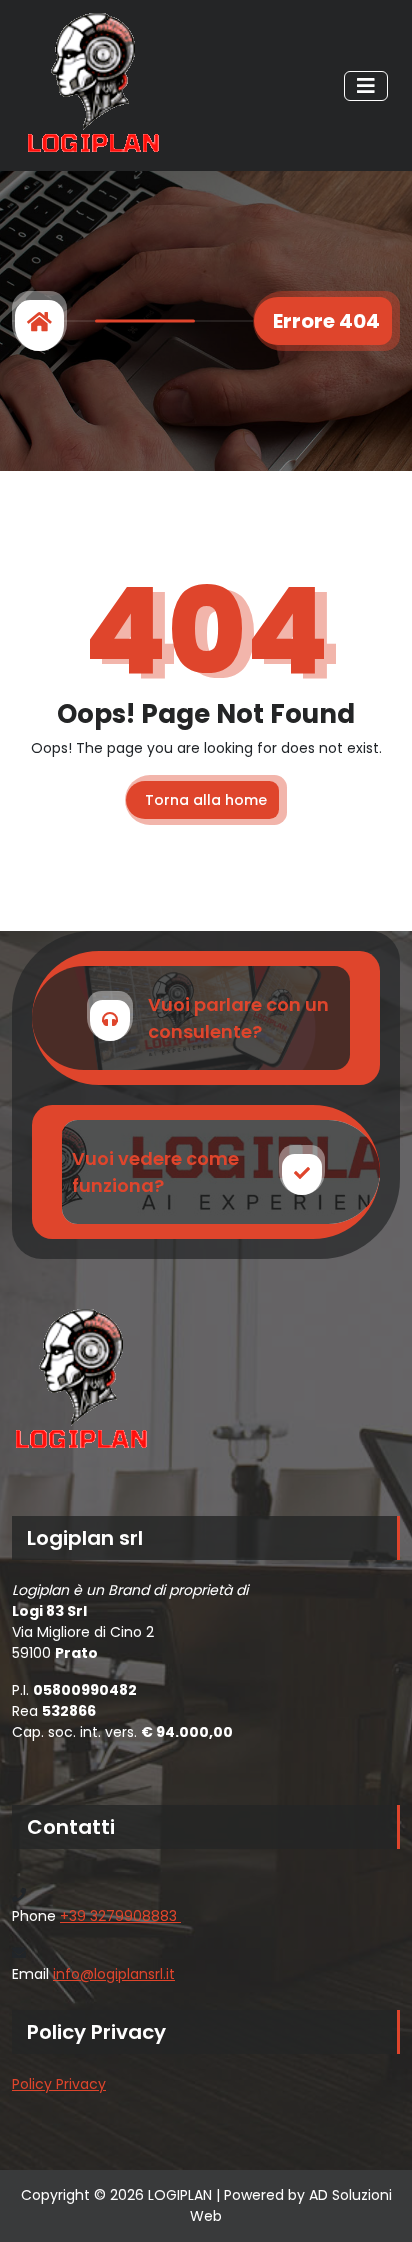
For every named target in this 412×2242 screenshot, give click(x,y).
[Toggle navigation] (366, 86)
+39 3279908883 (120, 1916)
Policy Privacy (59, 2084)
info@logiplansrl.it (114, 1974)
